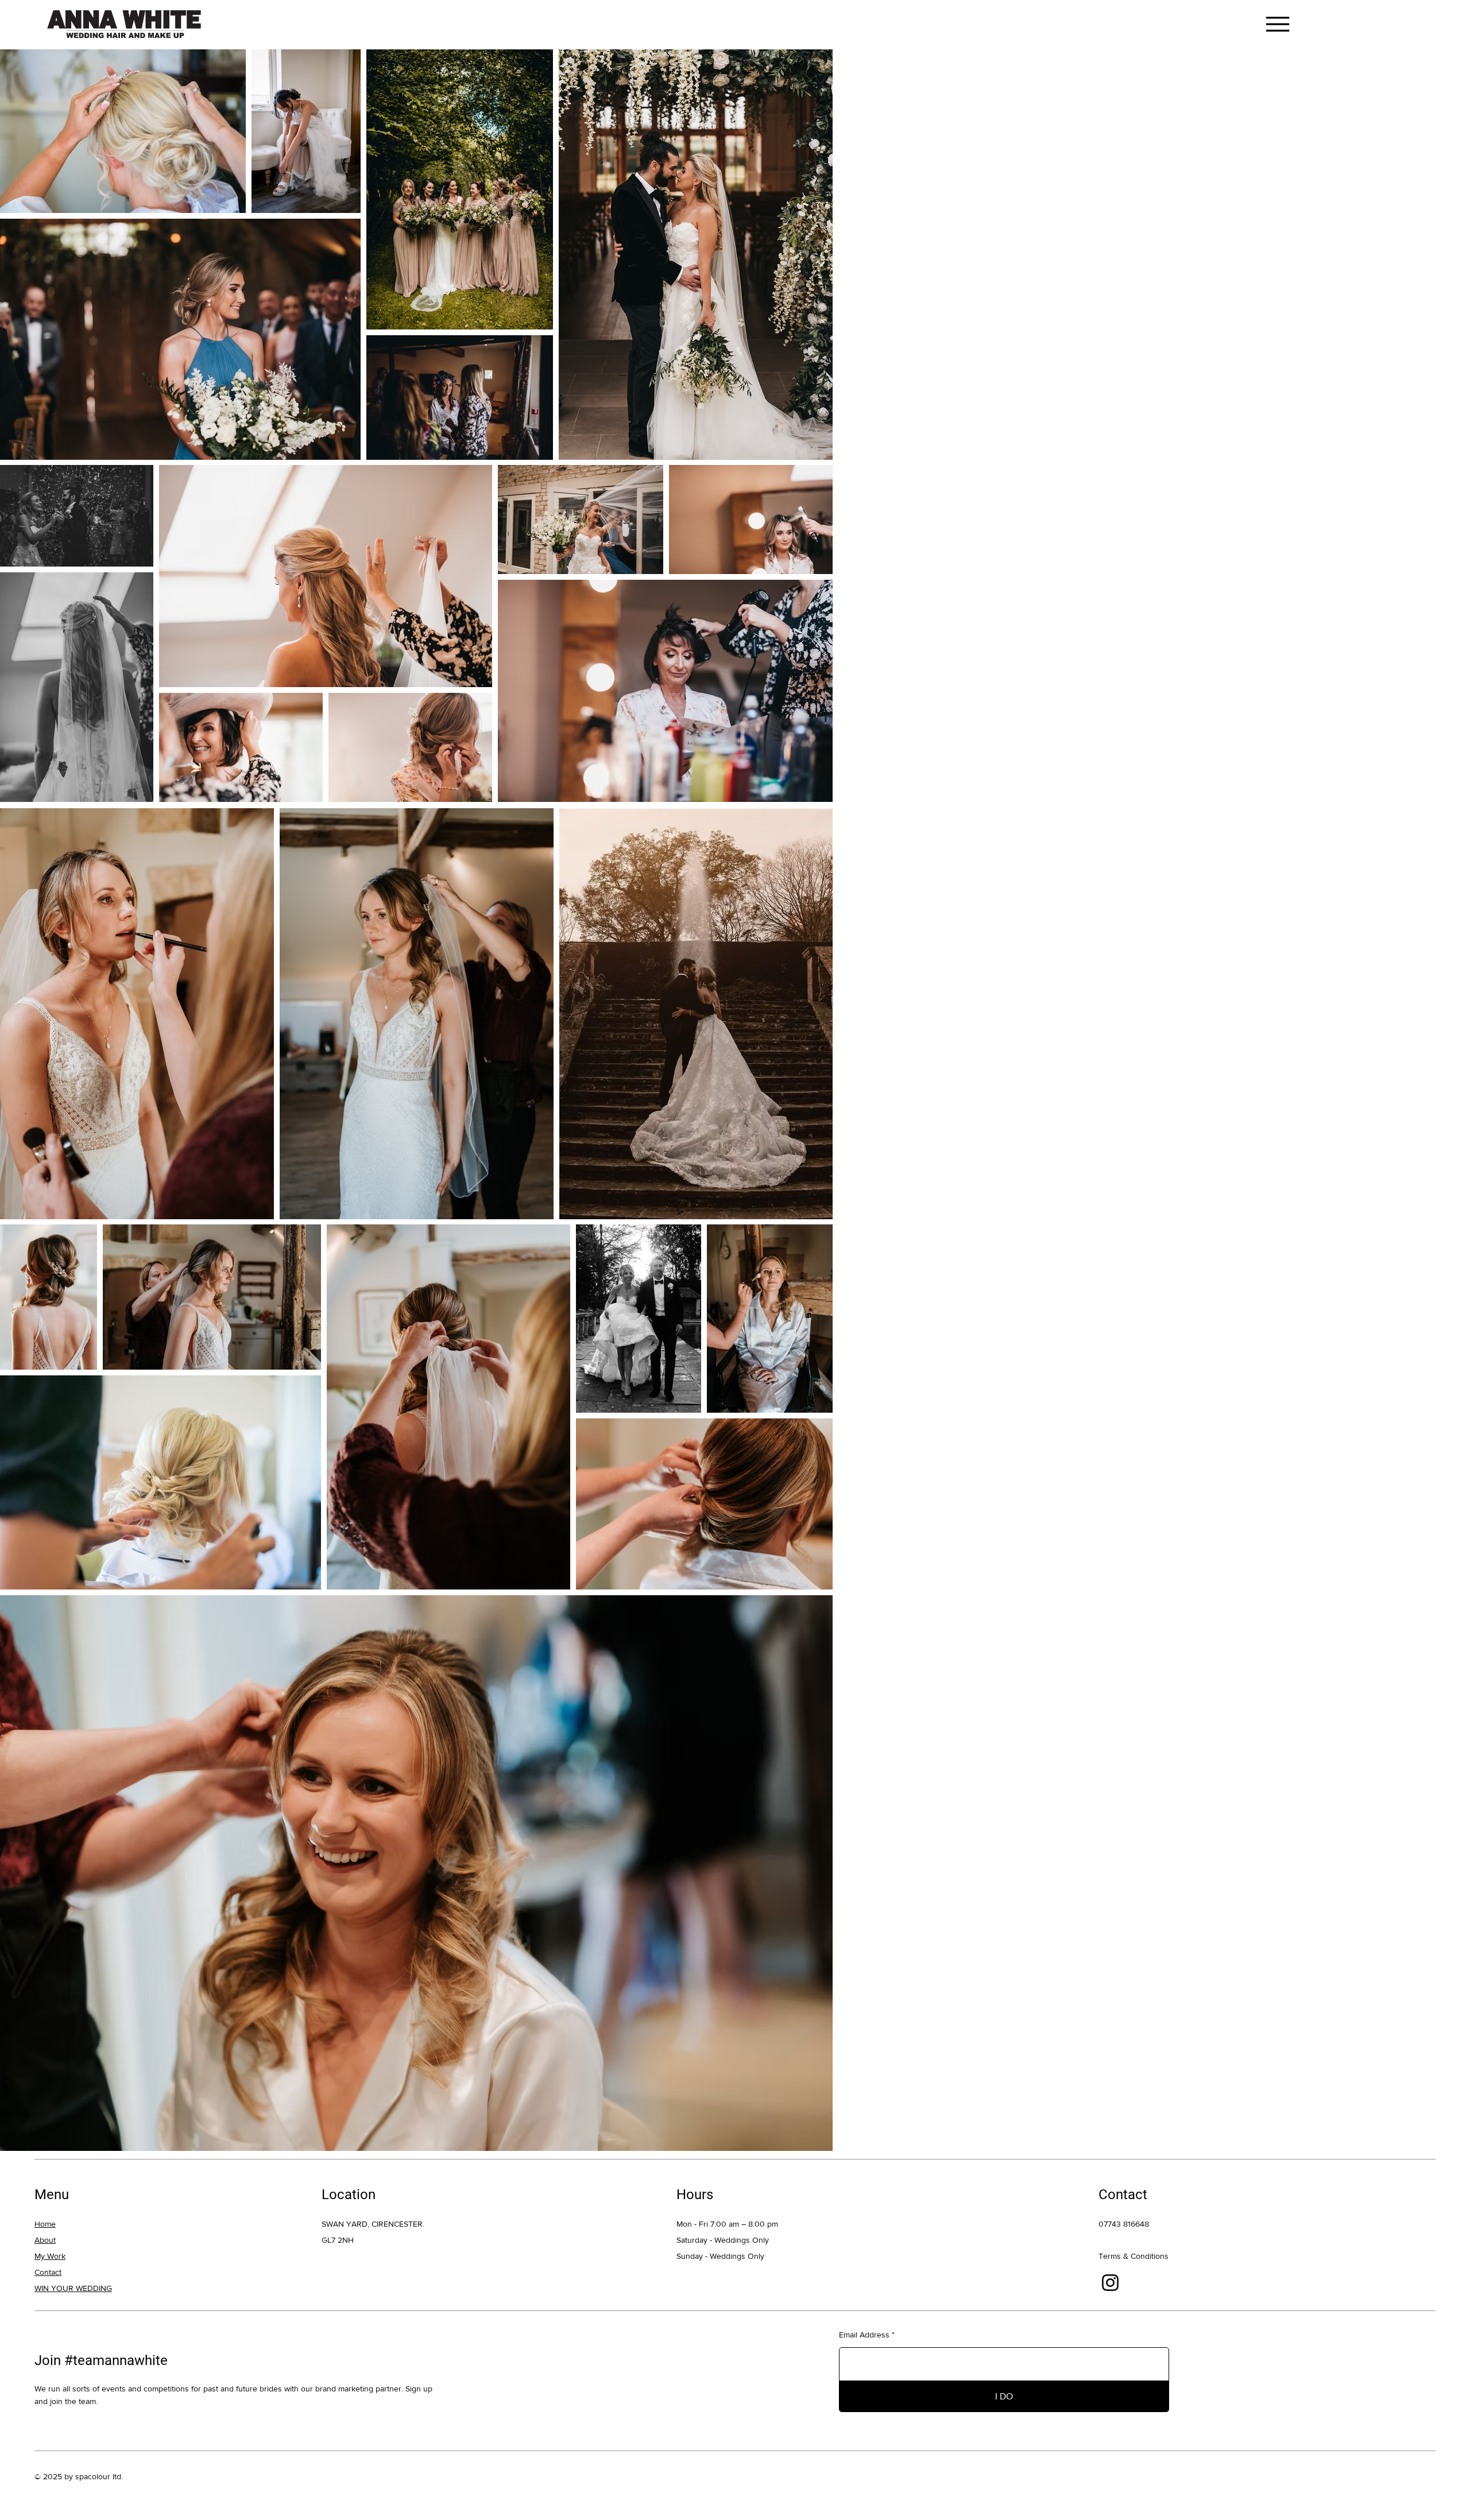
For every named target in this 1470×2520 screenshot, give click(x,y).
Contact (48, 2272)
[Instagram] (1110, 2283)
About (45, 2240)
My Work (50, 2256)
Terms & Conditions (1134, 2256)
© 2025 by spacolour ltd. (79, 2476)
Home (45, 2224)
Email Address (864, 2335)
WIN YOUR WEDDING (73, 2288)
